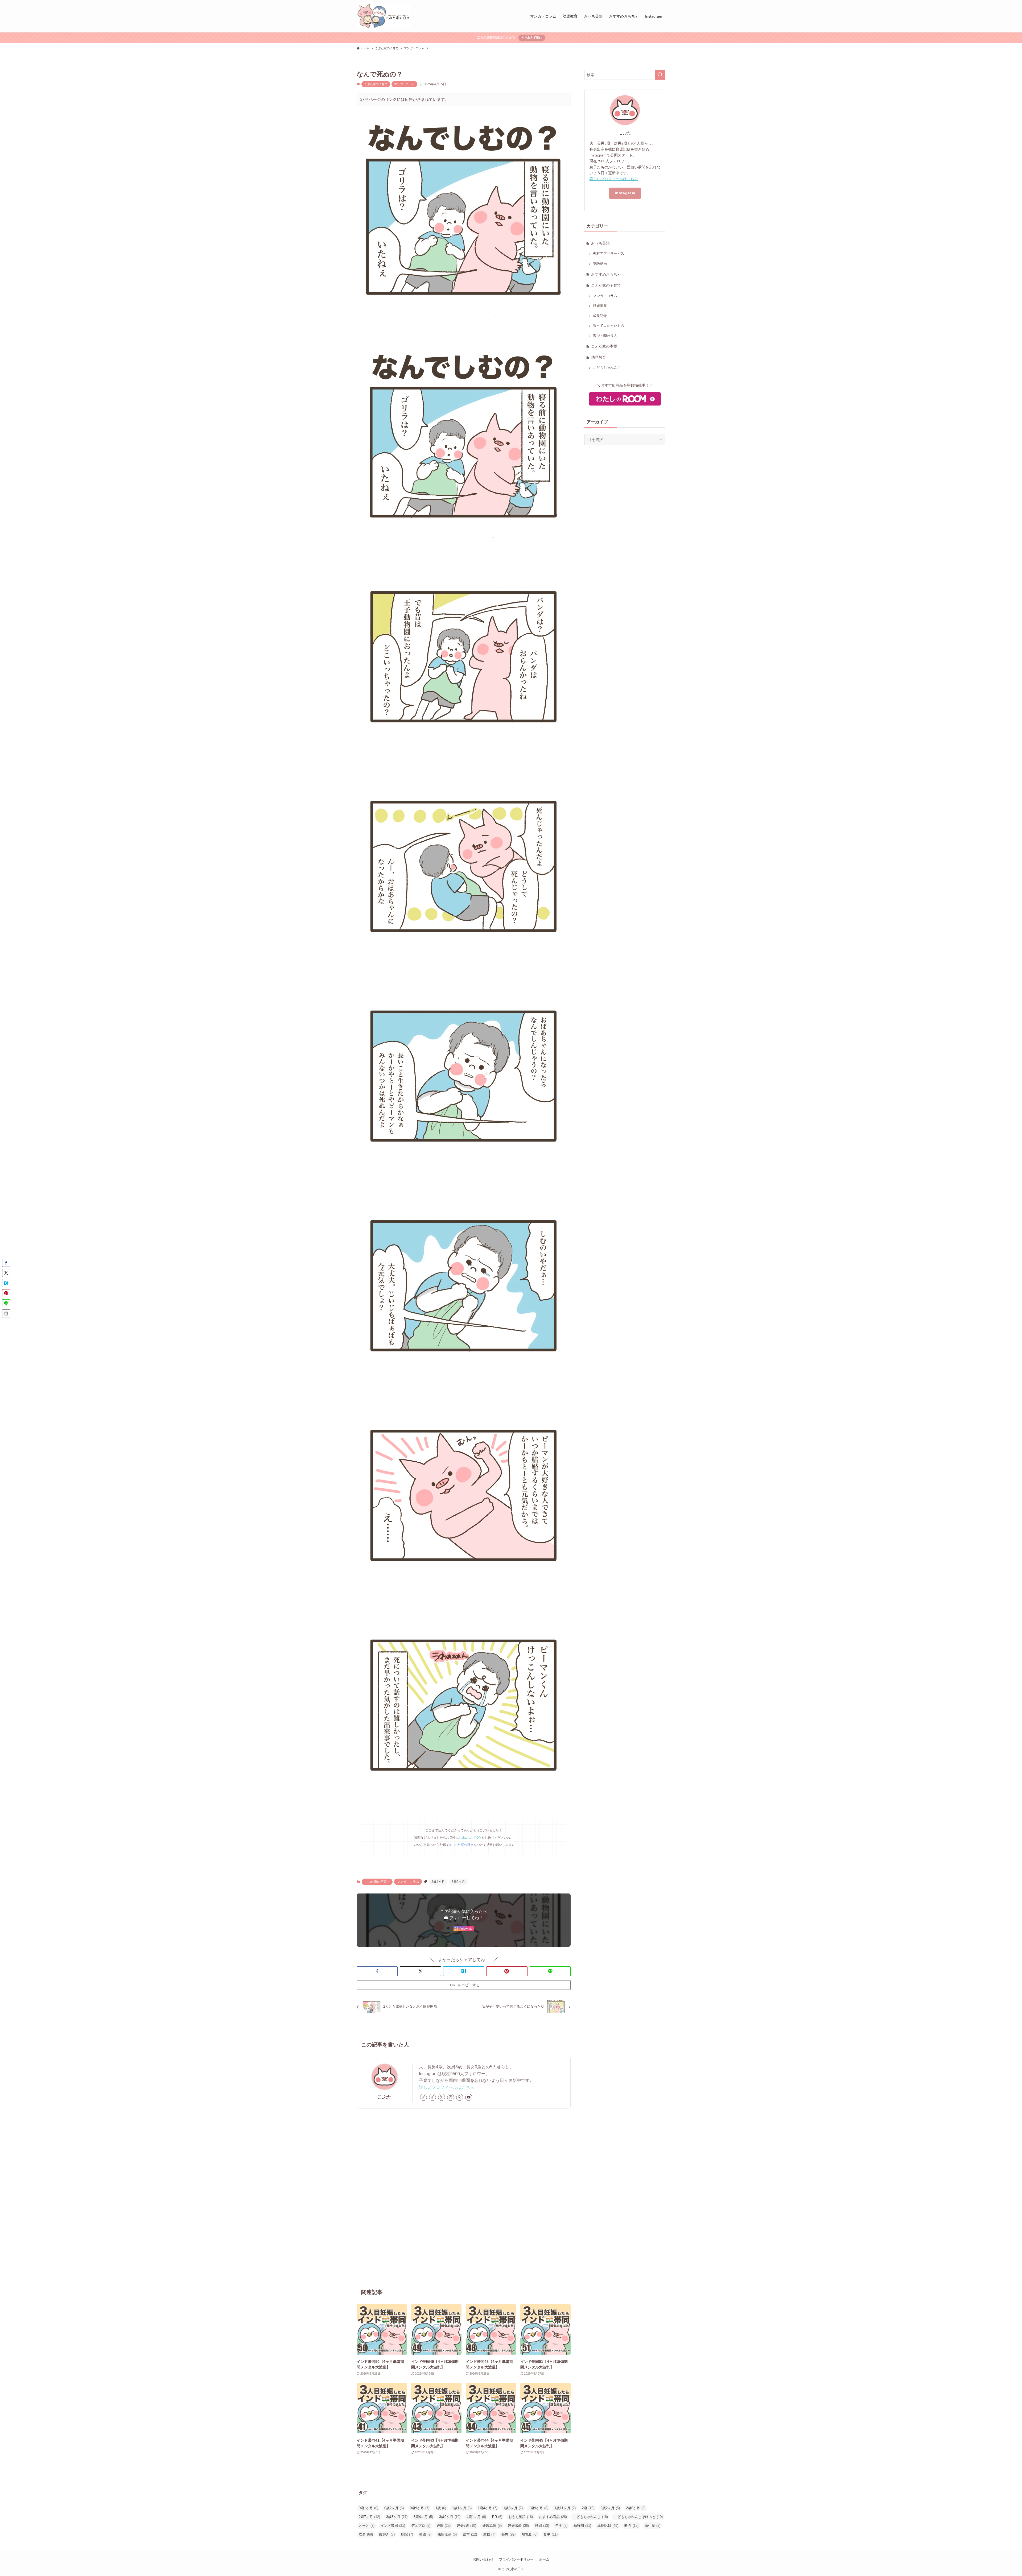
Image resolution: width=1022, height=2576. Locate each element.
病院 (407, 2534)
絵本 (470, 2534)
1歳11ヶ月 (565, 2508)
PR (497, 2517)
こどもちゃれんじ (607, 368)
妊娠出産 (600, 306)
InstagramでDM (470, 1838)
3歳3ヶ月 (397, 2517)
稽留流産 (447, 2534)
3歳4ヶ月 (423, 2517)
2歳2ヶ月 (610, 2508)
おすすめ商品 (553, 2517)
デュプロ (421, 2526)
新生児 (652, 2526)
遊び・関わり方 (605, 336)
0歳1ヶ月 (368, 2508)
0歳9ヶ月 (420, 2508)
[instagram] (451, 2097)
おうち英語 (600, 243)
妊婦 (542, 2526)
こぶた (385, 2097)
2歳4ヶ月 (438, 1882)
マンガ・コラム (404, 84)
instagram (625, 193)
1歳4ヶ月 (487, 2508)
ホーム (544, 2559)
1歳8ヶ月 (513, 2508)
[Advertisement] (464, 2198)
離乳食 (529, 2534)
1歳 (441, 2508)
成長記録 (600, 316)
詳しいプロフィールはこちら (447, 2087)
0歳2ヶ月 (394, 2508)
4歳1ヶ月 (476, 2517)
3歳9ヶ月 (458, 1882)
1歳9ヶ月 (539, 2508)
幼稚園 (582, 2526)
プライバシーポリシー (516, 2559)
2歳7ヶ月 (369, 2517)
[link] (423, 2097)
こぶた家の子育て (376, 84)
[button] (377, 1971)
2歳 (588, 2508)
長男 (508, 2534)
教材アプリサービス (609, 254)
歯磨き (387, 2534)
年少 (561, 2526)
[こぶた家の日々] (384, 16)
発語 (425, 2534)
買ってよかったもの (609, 326)
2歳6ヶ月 (636, 2508)
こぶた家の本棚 (604, 346)
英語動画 (600, 264)
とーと (367, 2526)
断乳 (631, 2526)
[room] (460, 2097)
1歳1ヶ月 (462, 2508)
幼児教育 (599, 357)
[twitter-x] (442, 2097)
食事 (551, 2534)
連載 (489, 2534)
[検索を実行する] (660, 75)
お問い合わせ (483, 2559)
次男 (366, 2534)
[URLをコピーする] (6, 1313)
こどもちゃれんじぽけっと (638, 2517)
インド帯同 (393, 2526)
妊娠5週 (466, 2526)
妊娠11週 (492, 2526)
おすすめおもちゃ (606, 274)
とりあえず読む (532, 38)
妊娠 (444, 2526)
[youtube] (469, 2097)
